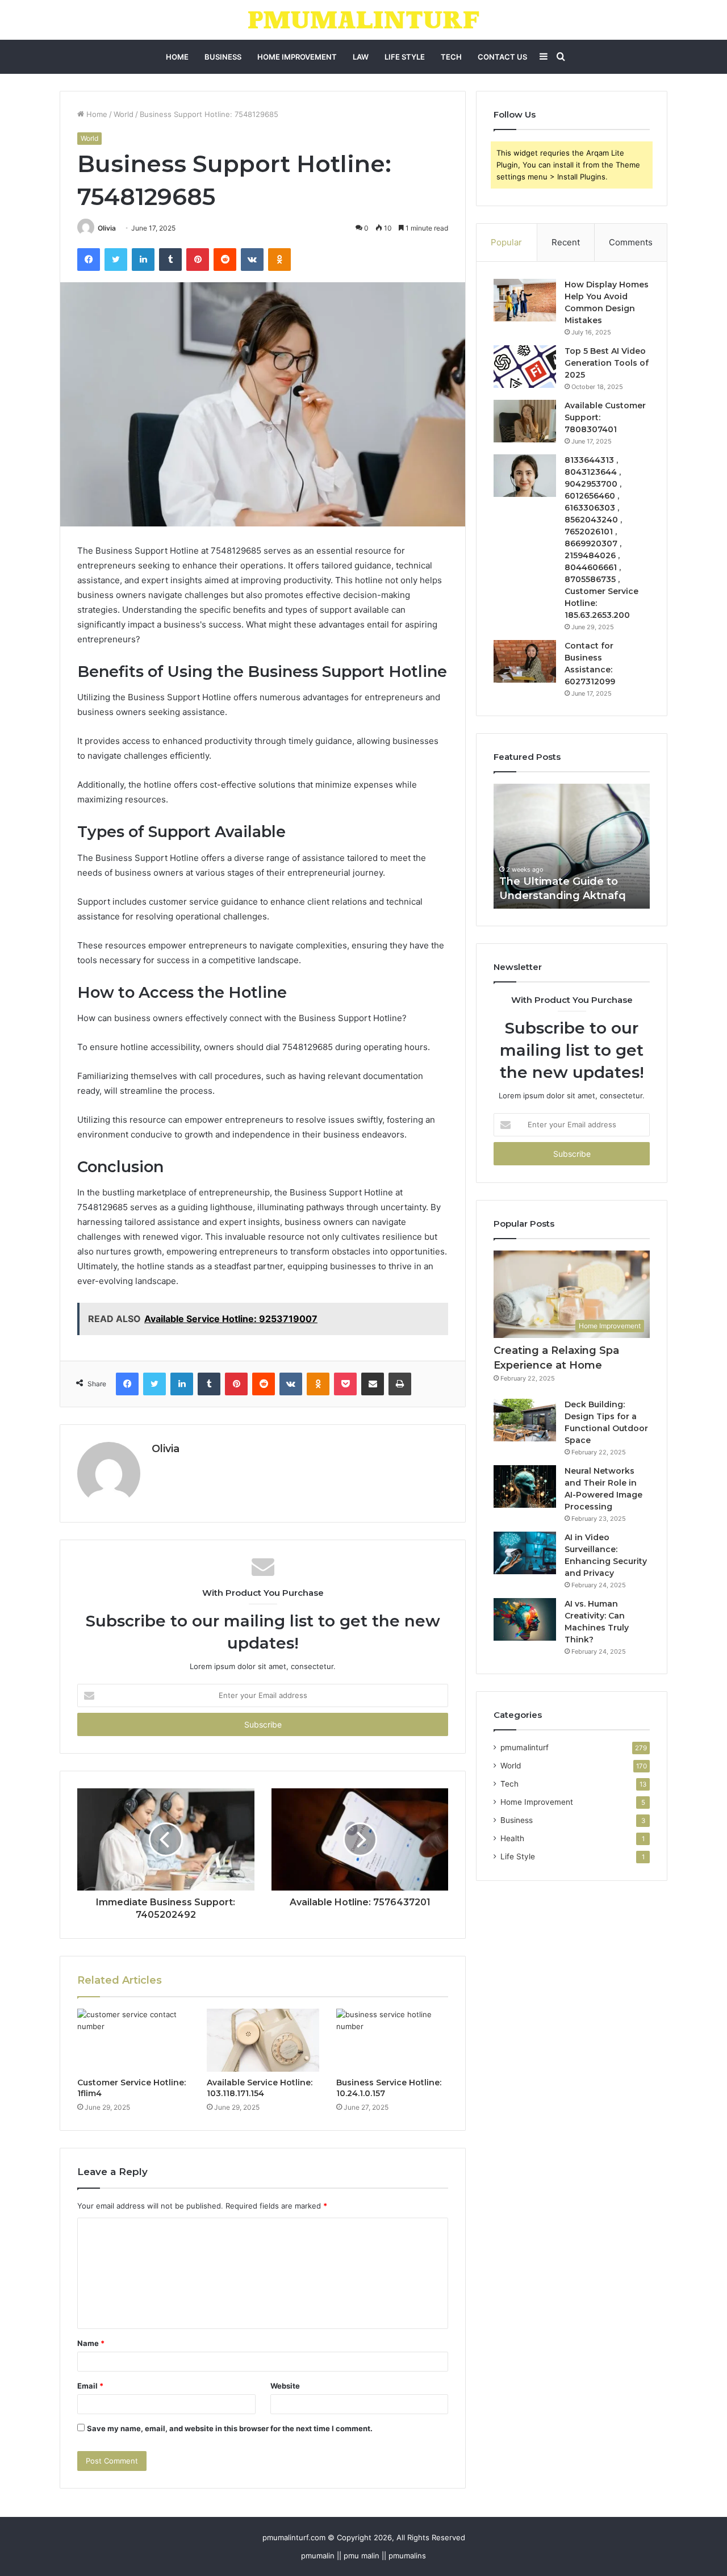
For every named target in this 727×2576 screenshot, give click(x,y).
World (124, 114)
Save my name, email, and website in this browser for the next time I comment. (230, 2428)
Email (90, 2386)
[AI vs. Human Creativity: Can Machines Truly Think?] (525, 1619)
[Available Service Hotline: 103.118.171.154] (263, 2040)
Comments (631, 242)
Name (91, 2343)
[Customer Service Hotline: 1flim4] (133, 2040)
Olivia (107, 228)
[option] (579, 846)
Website (285, 2386)
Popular (506, 242)
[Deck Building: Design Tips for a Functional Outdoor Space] (525, 1420)
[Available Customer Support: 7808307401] (525, 421)
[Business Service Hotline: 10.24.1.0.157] (392, 2040)
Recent (566, 242)
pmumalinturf (525, 1747)
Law (361, 57)
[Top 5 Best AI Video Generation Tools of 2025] (525, 367)
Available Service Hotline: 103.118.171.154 (260, 2088)
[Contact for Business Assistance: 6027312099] (525, 661)
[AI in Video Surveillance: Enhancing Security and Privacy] (525, 1553)
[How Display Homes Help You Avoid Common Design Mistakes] (525, 300)
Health (512, 1838)
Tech (451, 57)
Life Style (405, 57)
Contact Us (502, 57)
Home (177, 57)
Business (223, 57)
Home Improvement (297, 57)
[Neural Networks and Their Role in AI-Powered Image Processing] (525, 1486)
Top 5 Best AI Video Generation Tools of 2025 (607, 363)
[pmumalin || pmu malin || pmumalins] (364, 20)
